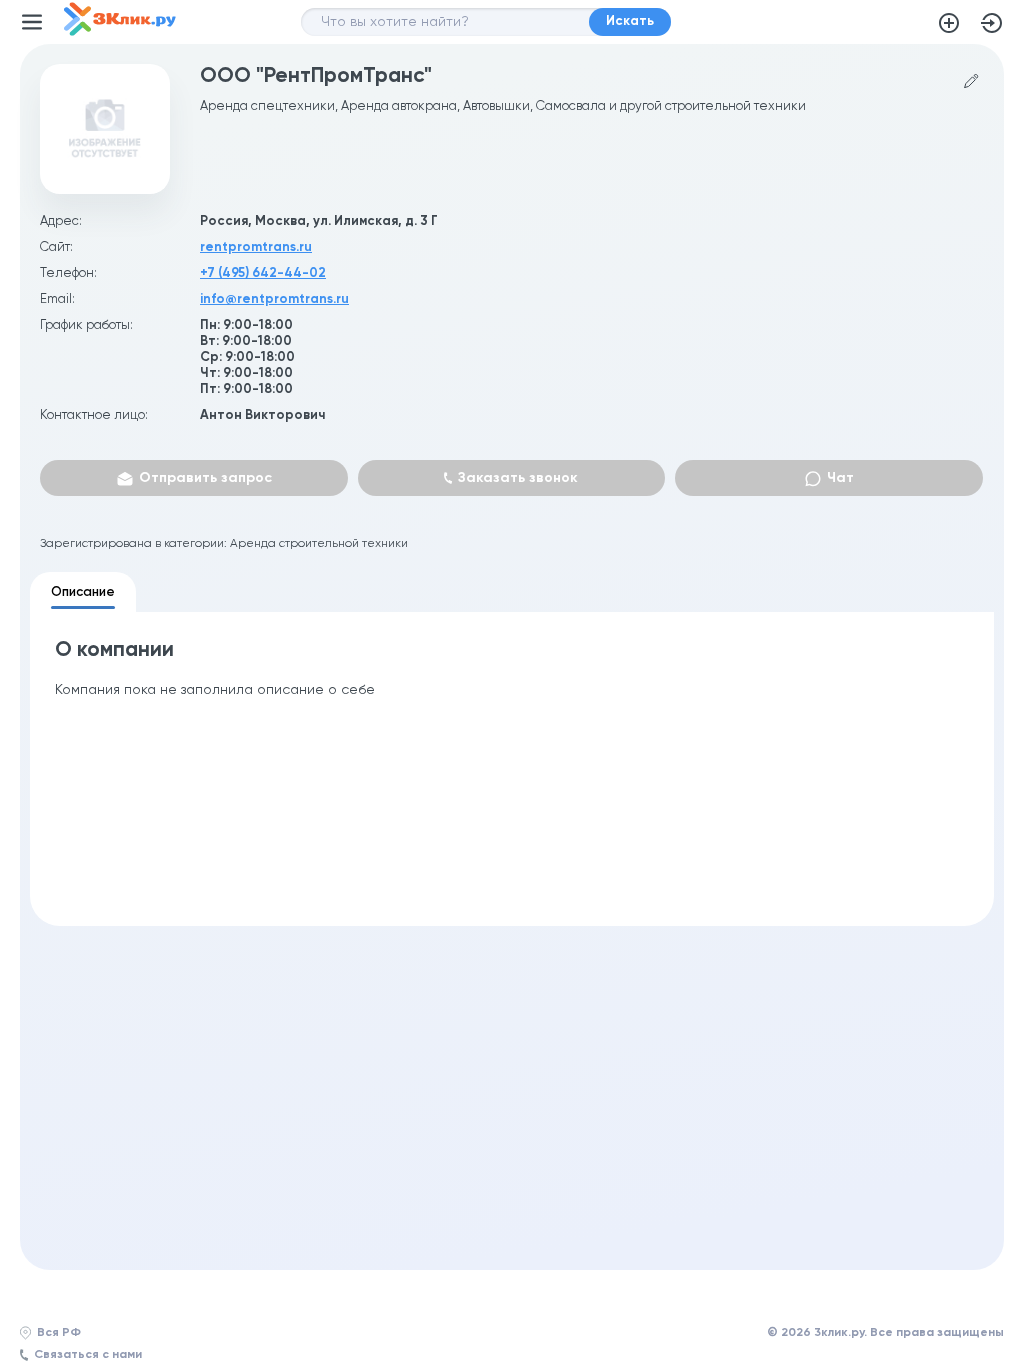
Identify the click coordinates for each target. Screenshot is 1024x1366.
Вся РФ (59, 1333)
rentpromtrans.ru (256, 247)
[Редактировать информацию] (971, 81)
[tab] (83, 592)
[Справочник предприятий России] (120, 32)
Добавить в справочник (949, 23)
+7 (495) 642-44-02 (263, 273)
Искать (630, 21)
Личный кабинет (992, 23)
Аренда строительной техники (319, 544)
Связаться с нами (88, 1355)
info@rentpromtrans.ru (274, 299)
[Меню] (32, 22)
